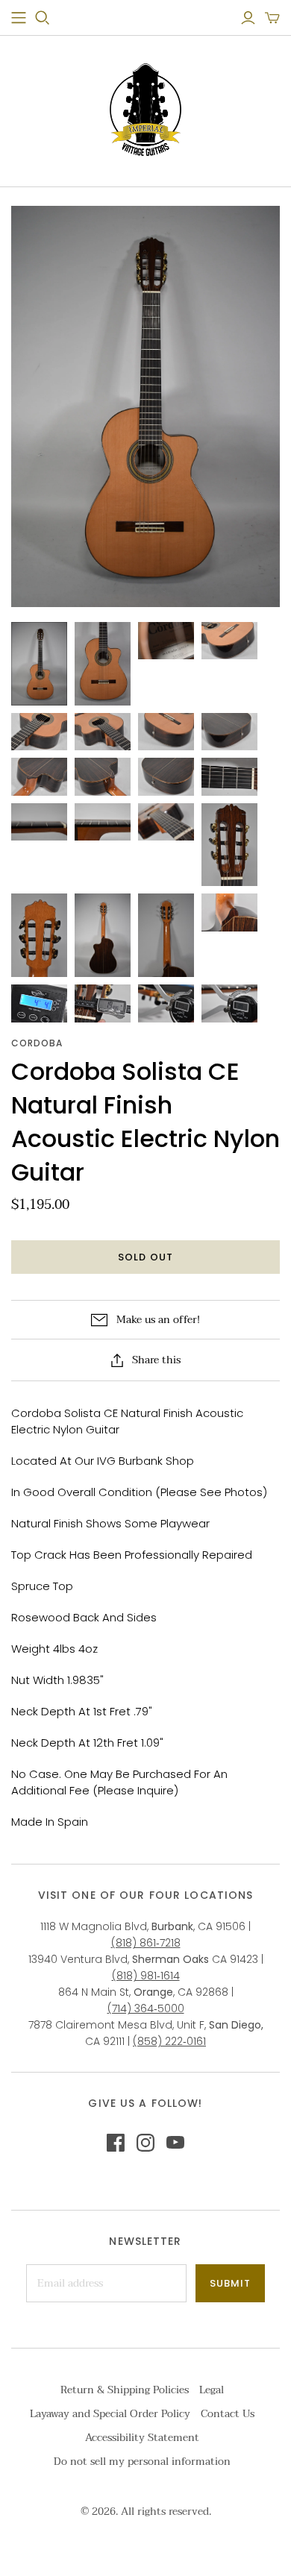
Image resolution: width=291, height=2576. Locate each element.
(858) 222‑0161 (169, 2041)
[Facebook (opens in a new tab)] (116, 2143)
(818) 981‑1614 (146, 1976)
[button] (272, 18)
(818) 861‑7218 (146, 1943)
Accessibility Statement (142, 2438)
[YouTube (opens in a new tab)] (175, 2143)
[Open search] (43, 18)
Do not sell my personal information (142, 2462)
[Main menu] (19, 18)
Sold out (145, 1257)
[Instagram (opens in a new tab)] (145, 2143)
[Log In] (248, 18)
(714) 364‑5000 (146, 2008)
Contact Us (228, 2414)
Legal (212, 2390)
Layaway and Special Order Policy (110, 2414)
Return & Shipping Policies (125, 2390)
